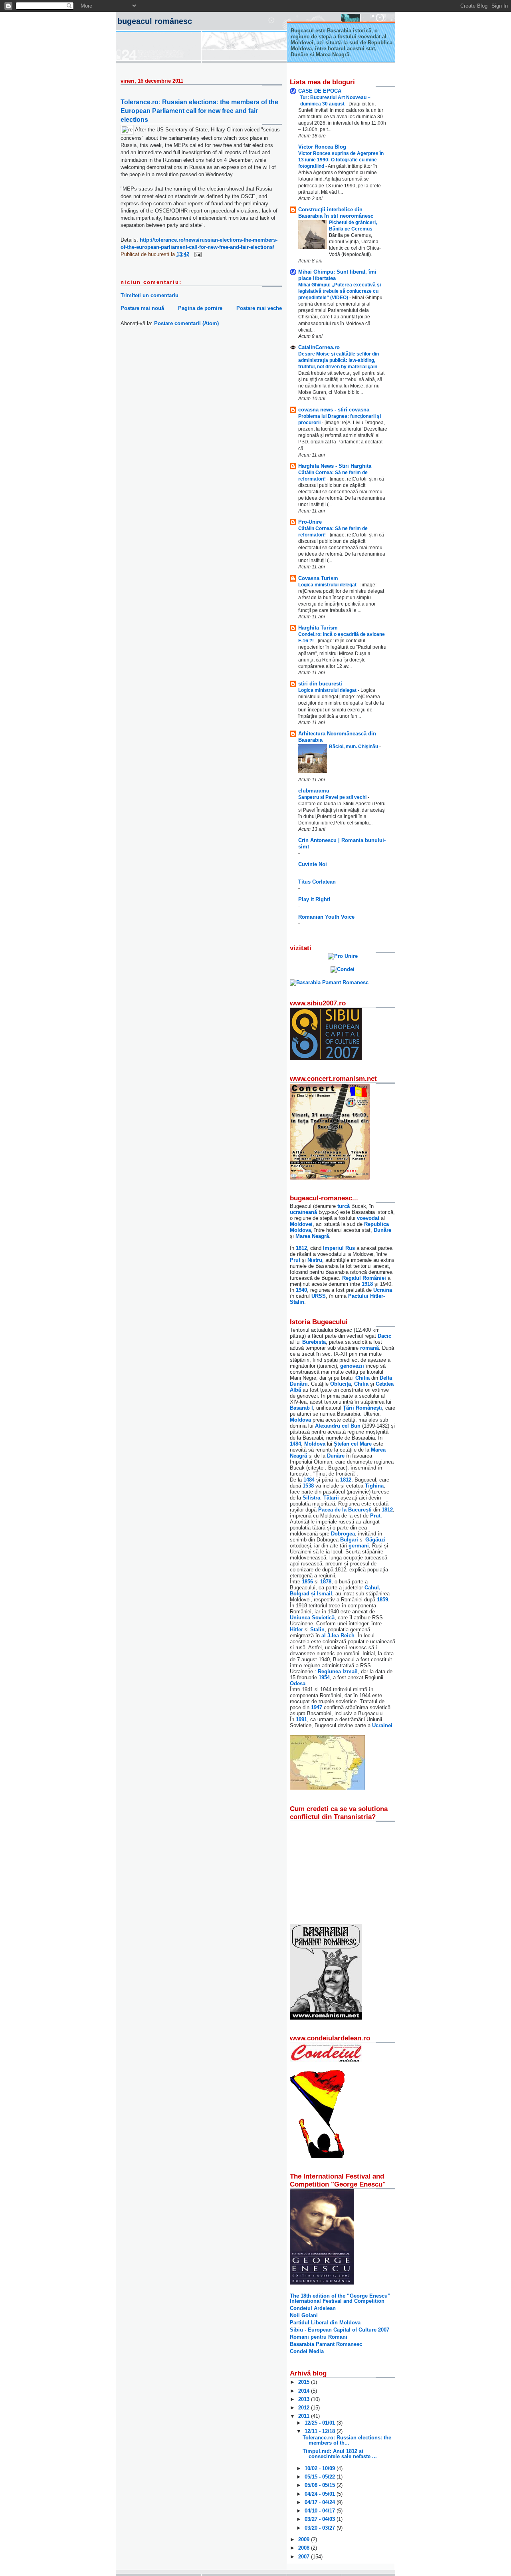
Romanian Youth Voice (326, 917)
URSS (319, 1296)
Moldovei (301, 1224)
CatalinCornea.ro (319, 347)
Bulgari (349, 1540)
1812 (301, 1248)
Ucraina (383, 1290)
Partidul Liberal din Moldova (325, 2323)
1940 (301, 1290)
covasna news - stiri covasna (334, 410)
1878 (326, 1582)
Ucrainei (382, 1725)
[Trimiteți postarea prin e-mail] (197, 254)
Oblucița (341, 1384)
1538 (308, 1486)
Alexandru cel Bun (338, 1426)
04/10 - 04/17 (321, 2511)
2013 (305, 2399)
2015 (305, 2382)
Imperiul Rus (339, 1248)
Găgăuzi (375, 1540)
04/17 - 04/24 (321, 2502)
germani (359, 1546)
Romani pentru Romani (319, 2337)
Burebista (314, 1342)
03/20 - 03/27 (321, 2528)
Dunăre (382, 1230)
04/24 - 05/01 (321, 2494)
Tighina (374, 1486)
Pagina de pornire (200, 308)
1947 (317, 1707)
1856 (307, 1582)
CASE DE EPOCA (320, 91)
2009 (305, 2539)
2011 (305, 2416)
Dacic (384, 1336)
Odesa (298, 1683)
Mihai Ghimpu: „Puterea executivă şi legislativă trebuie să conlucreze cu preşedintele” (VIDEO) (340, 291)
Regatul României (364, 1278)
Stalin (317, 1630)
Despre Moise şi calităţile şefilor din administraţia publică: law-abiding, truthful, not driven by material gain (339, 360)
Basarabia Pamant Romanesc (326, 2344)
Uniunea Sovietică (312, 1618)
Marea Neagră (312, 1236)
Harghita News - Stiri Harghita (335, 466)
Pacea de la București (345, 1510)
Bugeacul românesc (155, 21)
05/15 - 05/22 (321, 2477)
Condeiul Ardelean (313, 2308)
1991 (301, 1719)
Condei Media (307, 2351)
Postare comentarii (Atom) (186, 323)
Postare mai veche (259, 308)
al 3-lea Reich (338, 1636)
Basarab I (301, 1408)
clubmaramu (314, 791)
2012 (305, 2408)
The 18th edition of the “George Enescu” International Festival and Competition (340, 2298)
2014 (305, 2391)
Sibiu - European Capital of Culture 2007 (340, 2330)
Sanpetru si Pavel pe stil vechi (333, 797)
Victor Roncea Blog (322, 147)
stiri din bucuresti (320, 684)
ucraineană (303, 1212)
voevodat (368, 1218)
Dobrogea (343, 1534)
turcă (344, 1206)
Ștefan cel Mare (353, 1444)
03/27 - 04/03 (321, 2519)
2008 (305, 2548)
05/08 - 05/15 (321, 2485)
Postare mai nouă (142, 308)
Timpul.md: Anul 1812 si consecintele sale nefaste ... (340, 2454)
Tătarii (331, 1498)
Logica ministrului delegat (328, 585)
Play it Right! (314, 899)
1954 (324, 1677)
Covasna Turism (318, 578)
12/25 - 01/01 (321, 2423)
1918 (367, 1284)
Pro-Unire (310, 522)
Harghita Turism (318, 628)
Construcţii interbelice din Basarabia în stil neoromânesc (336, 213)
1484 (295, 1444)
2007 (305, 2557)
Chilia (362, 1378)
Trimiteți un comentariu (150, 295)
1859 (382, 1600)
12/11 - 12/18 (321, 2431)
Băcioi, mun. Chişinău (354, 747)
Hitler (296, 1630)
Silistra (311, 1498)
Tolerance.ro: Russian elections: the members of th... (347, 2440)
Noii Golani (304, 2315)
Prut (295, 1260)
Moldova (300, 1420)
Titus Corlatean (317, 882)
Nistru (315, 1260)
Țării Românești (362, 1408)
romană (369, 1348)
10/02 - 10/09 (321, 2468)
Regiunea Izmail (338, 1671)
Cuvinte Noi (313, 864)
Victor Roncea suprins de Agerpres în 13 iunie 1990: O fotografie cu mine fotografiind (341, 160)
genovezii (352, 1366)
